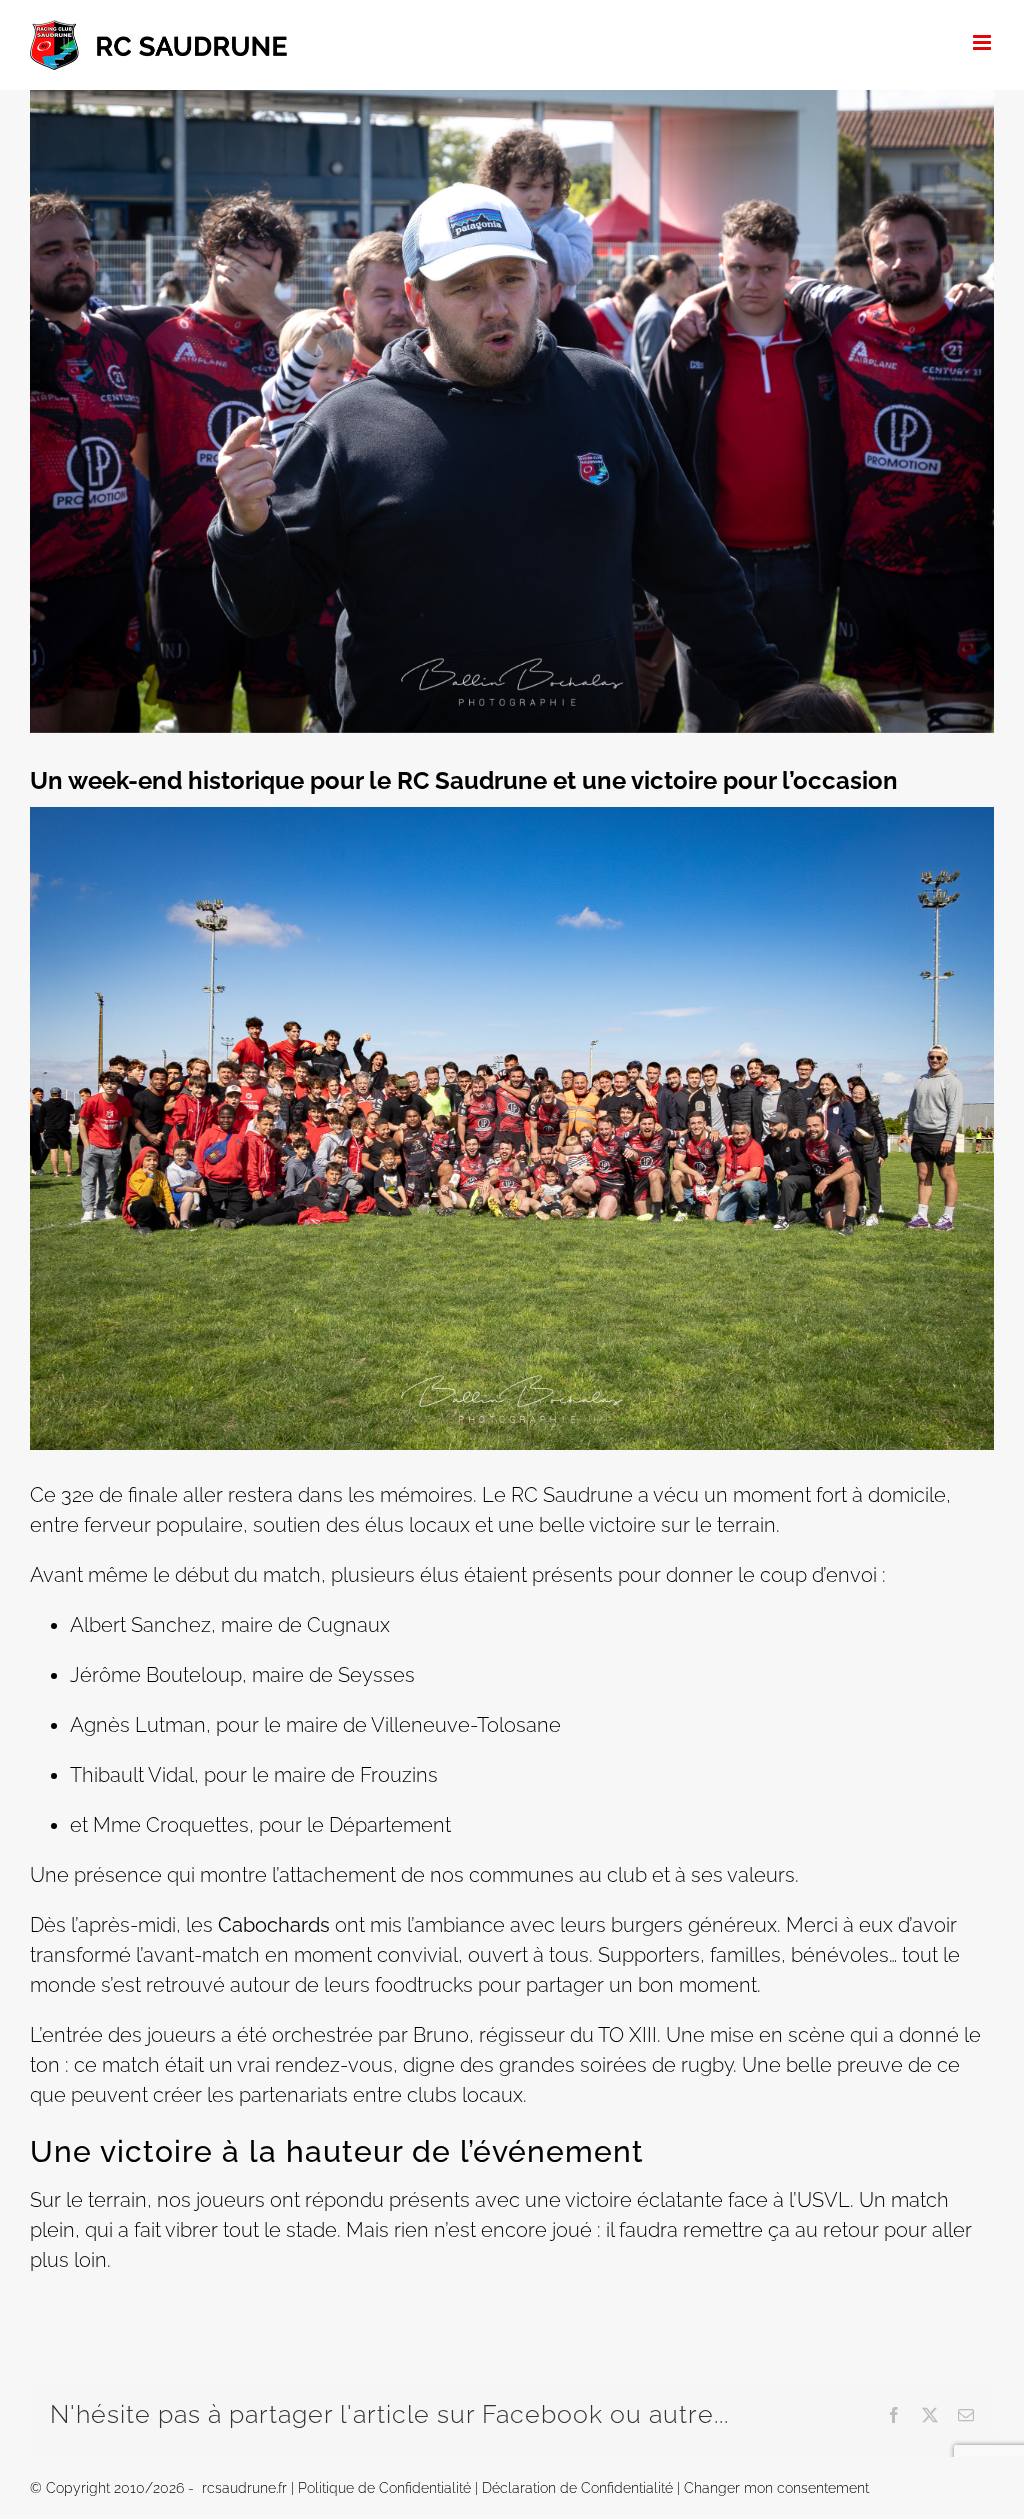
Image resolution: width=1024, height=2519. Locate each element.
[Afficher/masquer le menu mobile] (983, 42)
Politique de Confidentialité (384, 2488)
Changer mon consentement (776, 2488)
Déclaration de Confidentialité (577, 2488)
